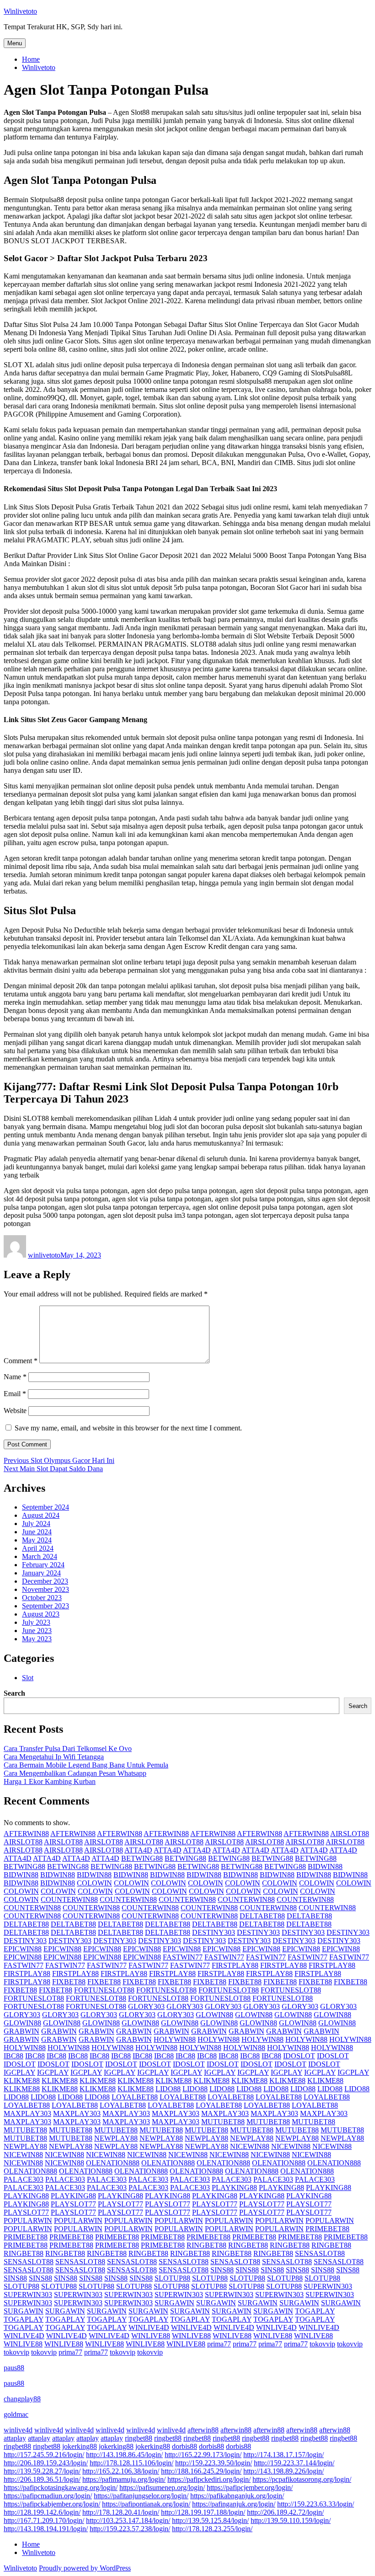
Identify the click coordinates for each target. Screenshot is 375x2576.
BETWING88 (142, 1858)
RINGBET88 (206, 2245)
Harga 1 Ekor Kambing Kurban (50, 1781)
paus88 (14, 2368)
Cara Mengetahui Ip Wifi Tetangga (54, 1757)
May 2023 (37, 1639)
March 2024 (40, 1556)
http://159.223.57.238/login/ (130, 2529)
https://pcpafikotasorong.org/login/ (302, 2479)
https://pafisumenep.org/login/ (162, 2488)
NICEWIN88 (250, 2146)
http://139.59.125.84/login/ (210, 2520)
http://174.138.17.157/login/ (284, 2455)
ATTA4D (138, 1850)
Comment (21, 1361)
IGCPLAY (19, 2072)
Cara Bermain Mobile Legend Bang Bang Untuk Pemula (86, 1765)
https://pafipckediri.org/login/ (209, 2479)
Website (15, 1411)
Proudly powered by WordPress (85, 2568)
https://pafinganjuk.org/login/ (234, 2504)
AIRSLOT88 (350, 1834)
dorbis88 (185, 2446)
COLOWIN (94, 1883)
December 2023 (45, 1581)
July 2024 (36, 1524)
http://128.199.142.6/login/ (42, 2512)
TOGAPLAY (315, 2311)
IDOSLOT (299, 2056)
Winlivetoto (20, 11)
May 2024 (37, 1540)
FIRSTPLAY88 (235, 1965)
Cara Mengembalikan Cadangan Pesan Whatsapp (75, 1773)
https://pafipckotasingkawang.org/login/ (61, 2488)
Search (14, 1693)
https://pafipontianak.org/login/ (146, 2504)
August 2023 (41, 1614)
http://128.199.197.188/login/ (203, 2512)
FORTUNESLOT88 (104, 1990)
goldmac (16, 2414)
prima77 (219, 2344)
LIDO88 (168, 2089)
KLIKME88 (22, 2081)
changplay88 (22, 2399)
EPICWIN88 (23, 1949)
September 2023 (46, 1606)
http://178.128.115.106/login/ (131, 2463)
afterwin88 (203, 2430)
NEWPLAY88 (116, 2138)
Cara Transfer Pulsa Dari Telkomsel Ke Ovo (68, 1749)
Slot (28, 1678)
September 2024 (46, 1507)
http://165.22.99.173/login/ (203, 2455)
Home (31, 59)
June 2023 (37, 1631)
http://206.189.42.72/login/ (285, 2512)
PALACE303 (24, 2179)
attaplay (15, 2438)
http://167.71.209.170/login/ (44, 2520)
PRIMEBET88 (327, 2229)
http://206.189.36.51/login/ (42, 2479)
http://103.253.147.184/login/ (128, 2520)
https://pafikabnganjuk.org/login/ (237, 2496)
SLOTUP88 (172, 2278)
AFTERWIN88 (26, 1834)
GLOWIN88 (214, 2015)
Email (15, 1394)
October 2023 (42, 1598)
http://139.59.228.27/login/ (42, 2471)
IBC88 (13, 2056)
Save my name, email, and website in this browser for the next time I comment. (128, 1428)
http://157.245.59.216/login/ (44, 2455)
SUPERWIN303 (328, 2286)
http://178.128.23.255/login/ (212, 2529)
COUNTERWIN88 (69, 1899)
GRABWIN (21, 2031)
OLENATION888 (113, 2163)
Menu (15, 43)
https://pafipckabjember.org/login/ (52, 2504)
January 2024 (41, 1573)
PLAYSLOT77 (73, 2204)
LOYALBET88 (135, 2097)
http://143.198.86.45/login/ (124, 2455)
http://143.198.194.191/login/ (46, 2529)
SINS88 (222, 2270)
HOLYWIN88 (175, 2039)
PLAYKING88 (234, 2188)
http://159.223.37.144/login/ (294, 2463)
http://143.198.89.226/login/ (284, 2471)
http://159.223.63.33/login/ (316, 2504)
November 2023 (46, 1589)
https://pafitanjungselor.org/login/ (141, 2496)
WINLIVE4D (149, 2327)
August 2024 (41, 1515)
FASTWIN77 (183, 1957)
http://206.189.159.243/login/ (46, 2463)
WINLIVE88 (151, 2336)
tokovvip (322, 2344)
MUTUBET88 (223, 2122)
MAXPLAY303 (27, 2113)
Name (15, 1377)
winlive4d (18, 2430)
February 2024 (43, 1565)
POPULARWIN (28, 2220)
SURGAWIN (174, 2303)
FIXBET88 (69, 1982)
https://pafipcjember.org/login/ (250, 2488)
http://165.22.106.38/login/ (121, 2471)
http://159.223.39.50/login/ (214, 2463)
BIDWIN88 (325, 1866)
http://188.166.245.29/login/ (201, 2471)
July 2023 (36, 1622)
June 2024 (37, 1532)
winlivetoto (44, 1255)
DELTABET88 (262, 1916)
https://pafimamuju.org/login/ (124, 2479)
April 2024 (38, 1548)
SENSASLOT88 (320, 2253)
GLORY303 (146, 2006)
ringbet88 (139, 2438)
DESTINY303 (214, 1932)
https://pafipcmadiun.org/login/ (48, 2496)
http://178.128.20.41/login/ (121, 2512)
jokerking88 (80, 2446)
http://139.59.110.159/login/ (291, 2520)
